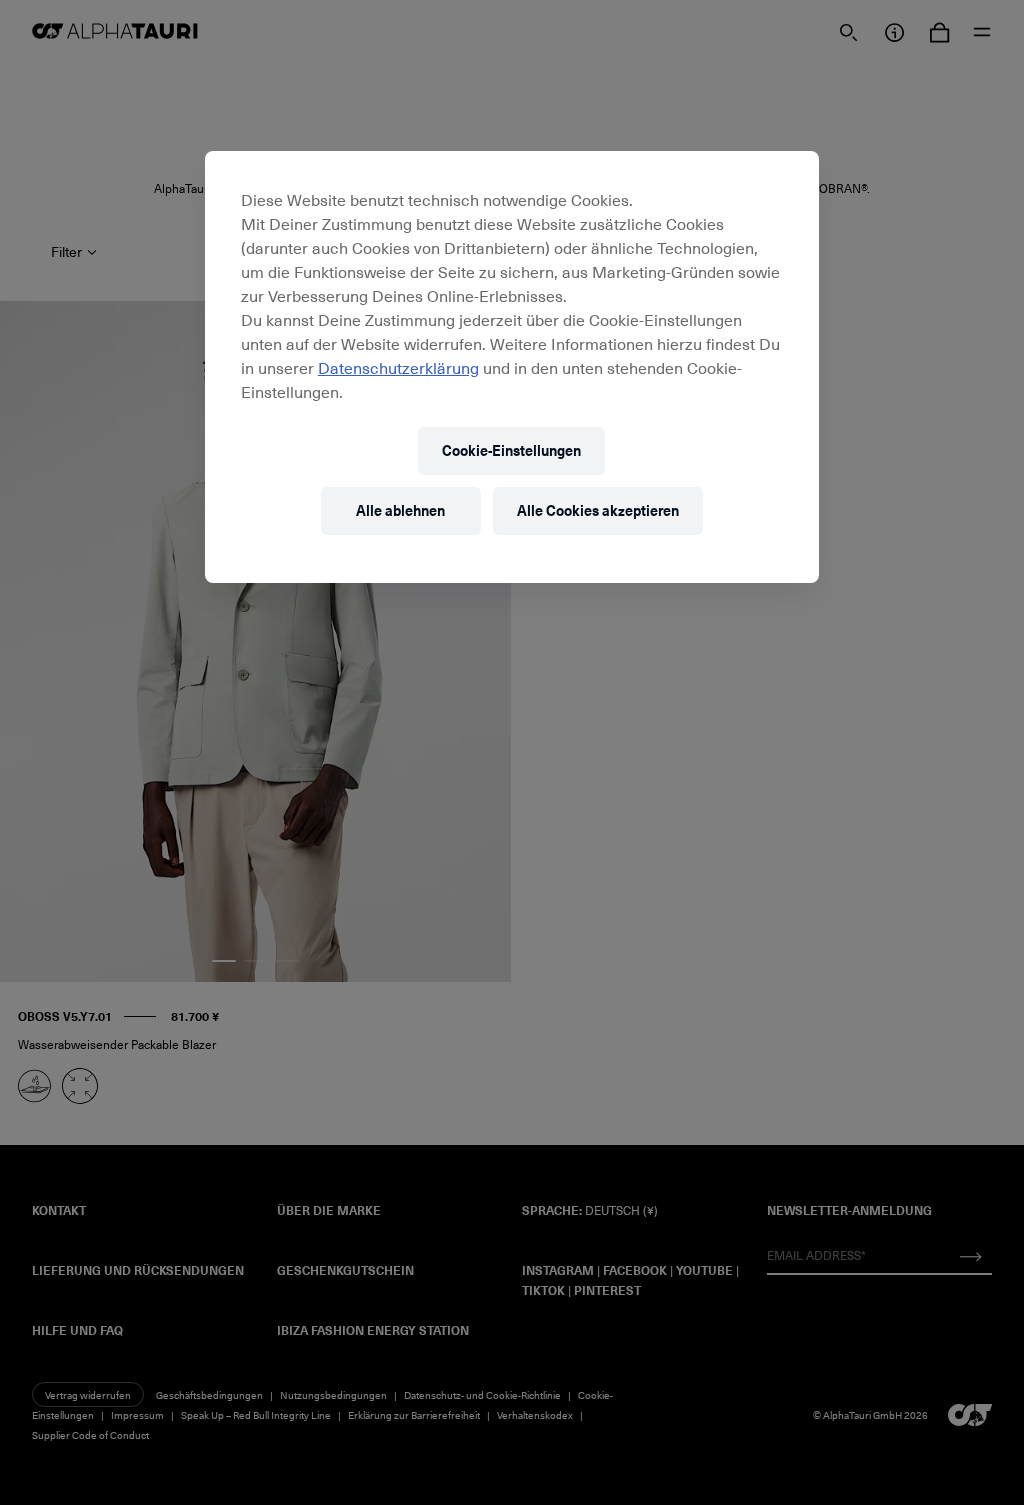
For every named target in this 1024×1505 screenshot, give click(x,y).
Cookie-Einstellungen (511, 450)
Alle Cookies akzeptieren (598, 510)
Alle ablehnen (400, 510)
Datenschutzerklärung (398, 367)
